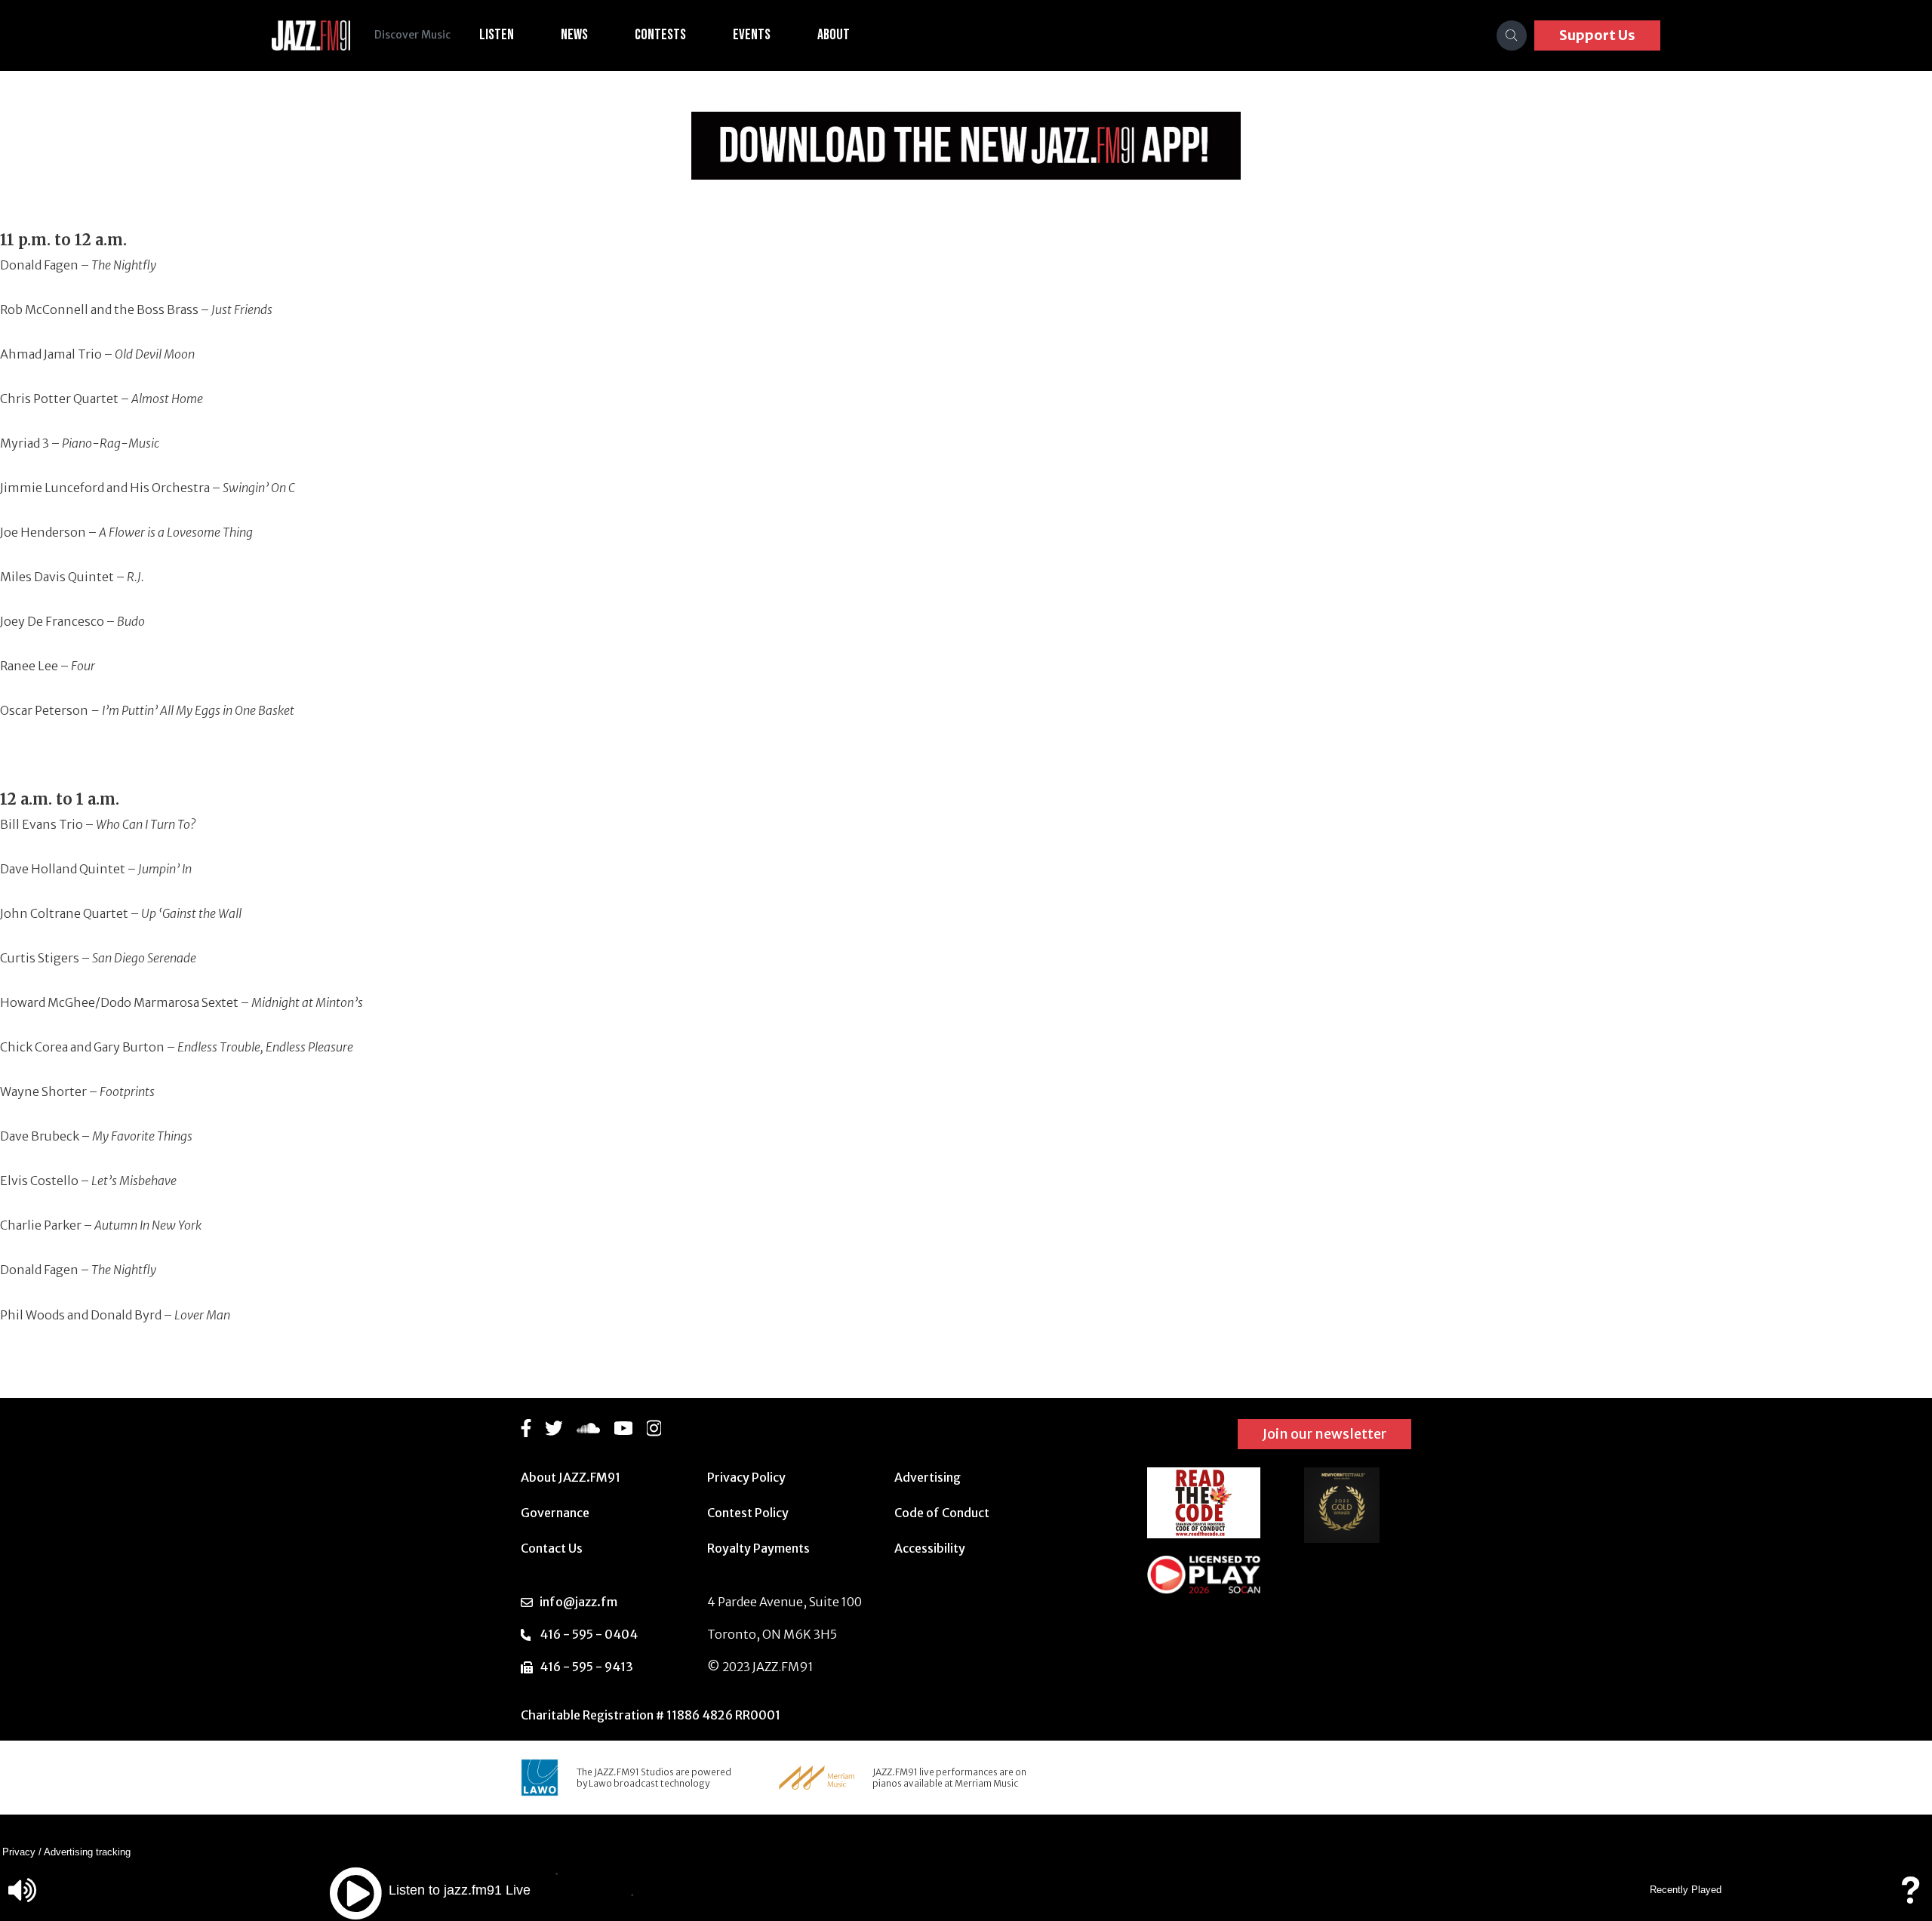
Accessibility (930, 1548)
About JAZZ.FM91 (571, 1477)
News (574, 35)
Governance (555, 1513)
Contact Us (552, 1548)
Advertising (928, 1477)
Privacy (19, 1852)
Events (752, 35)
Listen (497, 35)
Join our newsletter (1324, 1434)
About (834, 35)
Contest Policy (748, 1513)
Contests (660, 35)
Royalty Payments (758, 1548)
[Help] (1910, 1897)
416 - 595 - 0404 (589, 1634)
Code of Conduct (942, 1513)
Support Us (1597, 35)
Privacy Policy (746, 1477)
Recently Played (1686, 1890)
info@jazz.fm (578, 1602)
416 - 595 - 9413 (586, 1667)
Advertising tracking (87, 1852)
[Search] (1512, 35)
